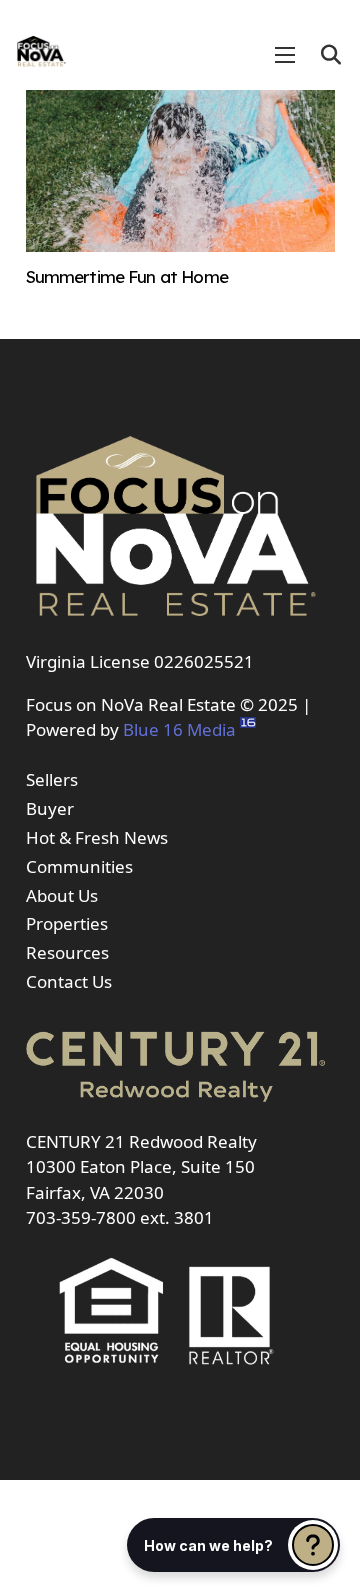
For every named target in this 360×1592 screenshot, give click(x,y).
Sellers (52, 779)
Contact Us (69, 981)
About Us (62, 895)
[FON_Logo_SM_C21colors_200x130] (41, 45)
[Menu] (285, 55)
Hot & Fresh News (97, 837)
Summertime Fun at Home (127, 276)
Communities (79, 866)
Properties (67, 923)
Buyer (50, 808)
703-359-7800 (81, 1217)
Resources (67, 952)
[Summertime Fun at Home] (180, 245)
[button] (331, 55)
